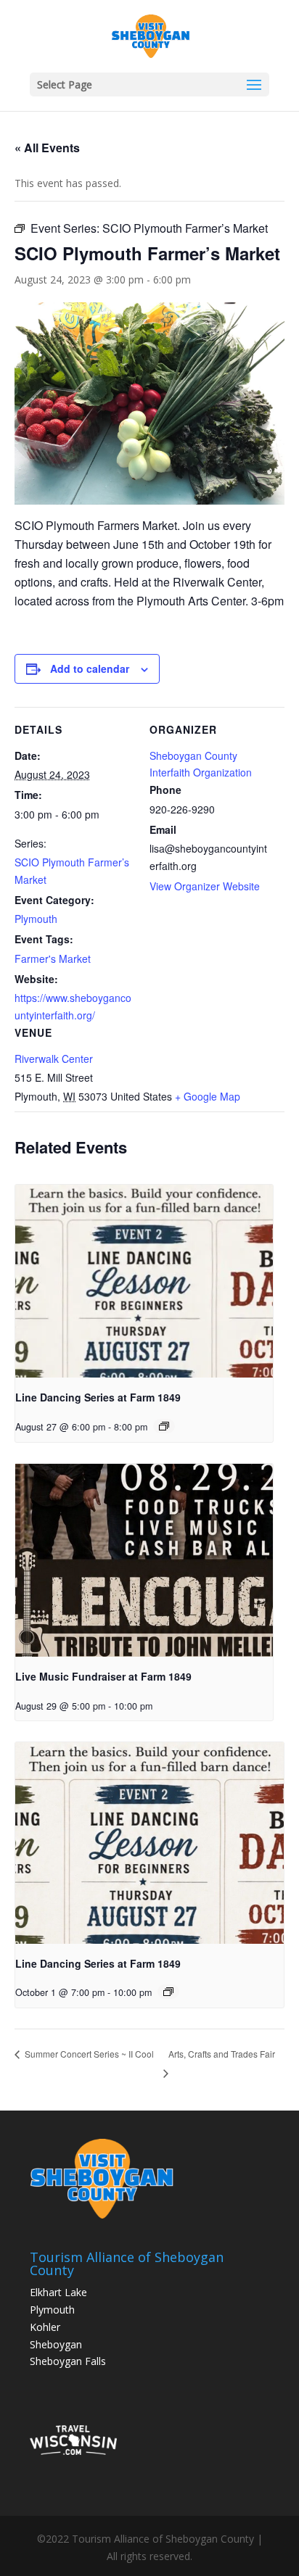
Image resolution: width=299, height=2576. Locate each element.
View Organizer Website (205, 886)
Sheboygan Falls (68, 2361)
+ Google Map (208, 1096)
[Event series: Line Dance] (164, 1426)
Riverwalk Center (54, 1059)
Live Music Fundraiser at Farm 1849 (103, 1676)
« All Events (47, 148)
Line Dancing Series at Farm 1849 (98, 1397)
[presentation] (144, 1281)
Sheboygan (56, 2344)
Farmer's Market (53, 958)
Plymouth (36, 919)
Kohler (45, 2327)
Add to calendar (90, 668)
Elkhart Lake (58, 2292)
